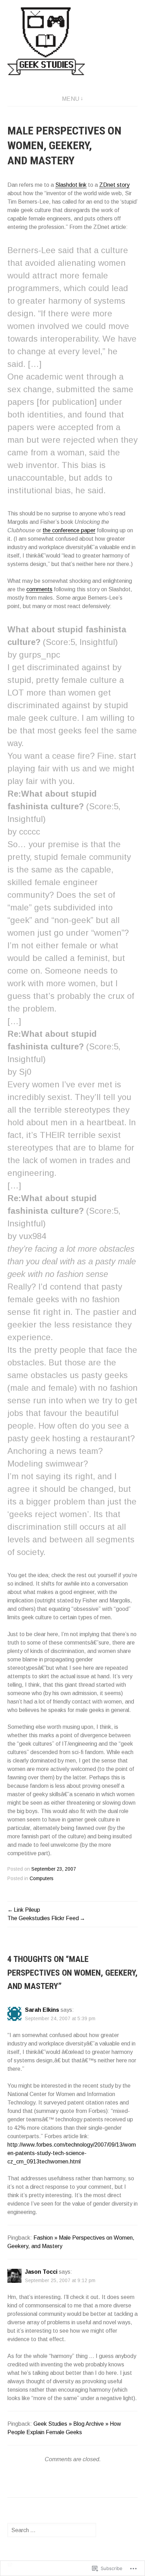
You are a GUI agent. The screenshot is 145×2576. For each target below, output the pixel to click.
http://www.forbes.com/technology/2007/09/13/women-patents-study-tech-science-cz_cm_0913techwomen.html (72, 2153)
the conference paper (69, 530)
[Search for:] (52, 2530)
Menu (71, 99)
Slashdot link (71, 185)
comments (39, 589)
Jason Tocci (41, 2272)
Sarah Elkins (42, 2010)
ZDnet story (114, 185)
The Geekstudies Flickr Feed (43, 1918)
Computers (42, 1879)
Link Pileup (27, 1910)
